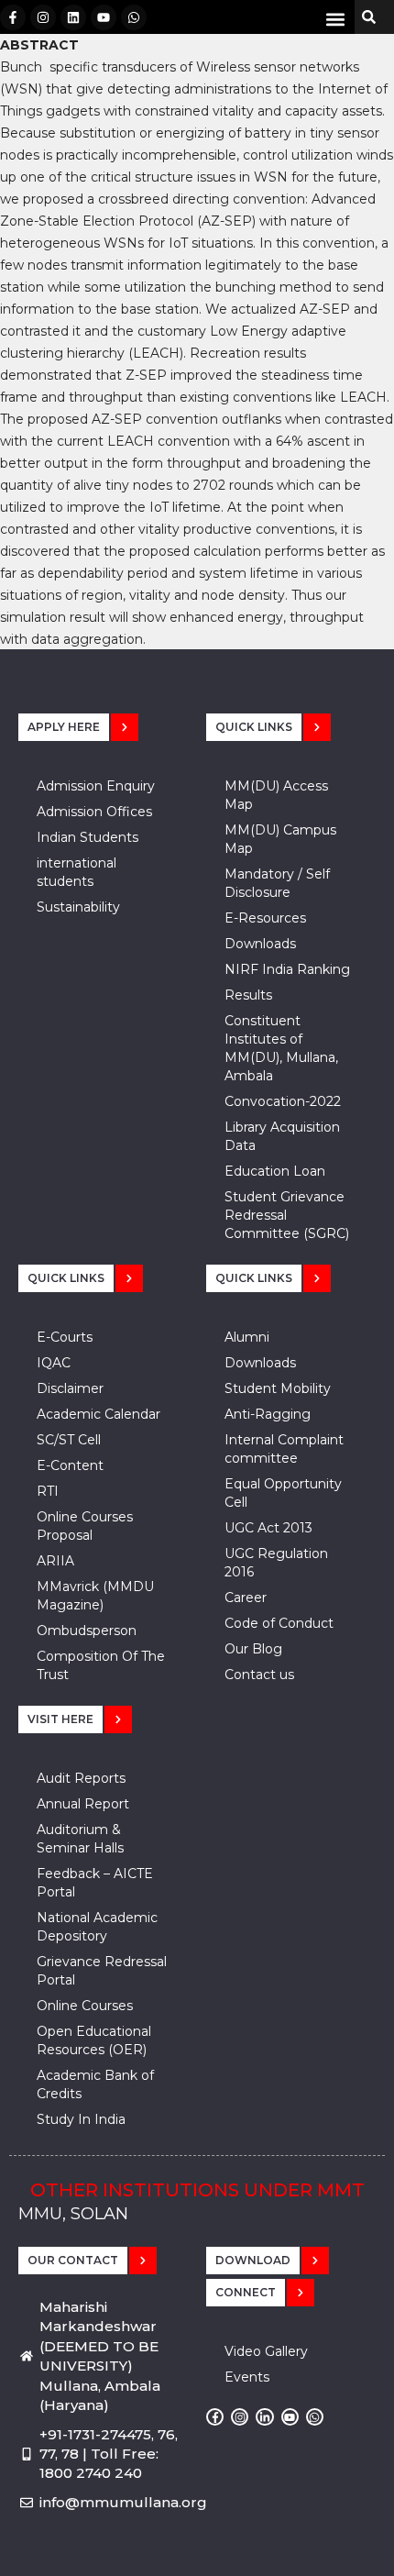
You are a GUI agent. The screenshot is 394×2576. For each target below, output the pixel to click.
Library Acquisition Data (282, 1136)
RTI (48, 1491)
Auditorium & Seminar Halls (80, 1839)
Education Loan (275, 1171)
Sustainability (78, 907)
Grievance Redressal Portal (102, 1971)
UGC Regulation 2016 (276, 1563)
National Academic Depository (97, 1927)
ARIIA (55, 1561)
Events (247, 2377)
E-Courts (65, 1337)
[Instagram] (43, 17)
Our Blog (253, 1649)
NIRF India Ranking (287, 969)
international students (77, 872)
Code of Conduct (279, 1623)
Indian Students (88, 837)
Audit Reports (81, 1778)
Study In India (81, 2119)
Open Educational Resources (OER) (94, 2040)
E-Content (70, 1465)
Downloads (260, 944)
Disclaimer (70, 1388)
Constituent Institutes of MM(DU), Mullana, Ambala (281, 1048)
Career (246, 1598)
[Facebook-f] (13, 17)
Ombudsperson (87, 1631)
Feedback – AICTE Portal (95, 1883)
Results (248, 995)
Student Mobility (278, 1388)
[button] (335, 19)
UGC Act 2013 (268, 1528)
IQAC (54, 1363)
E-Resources (265, 918)
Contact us (259, 1675)
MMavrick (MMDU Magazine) (95, 1596)
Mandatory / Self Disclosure (277, 883)
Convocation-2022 (283, 1101)
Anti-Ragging (268, 1414)
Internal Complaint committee (284, 1449)
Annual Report (83, 1804)
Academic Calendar (98, 1414)
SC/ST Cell (69, 1440)
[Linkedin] (73, 17)
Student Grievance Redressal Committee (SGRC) (287, 1215)
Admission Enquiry (96, 786)
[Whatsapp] (134, 17)
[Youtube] (104, 17)
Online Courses (85, 2006)
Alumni (247, 1337)
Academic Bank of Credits (95, 2084)
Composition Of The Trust (101, 1665)
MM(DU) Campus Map (280, 839)
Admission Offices (94, 812)
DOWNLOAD (253, 2260)
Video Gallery (266, 2351)
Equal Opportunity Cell (283, 1493)
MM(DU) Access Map (276, 795)
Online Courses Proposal (85, 1526)
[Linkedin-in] (264, 2417)
